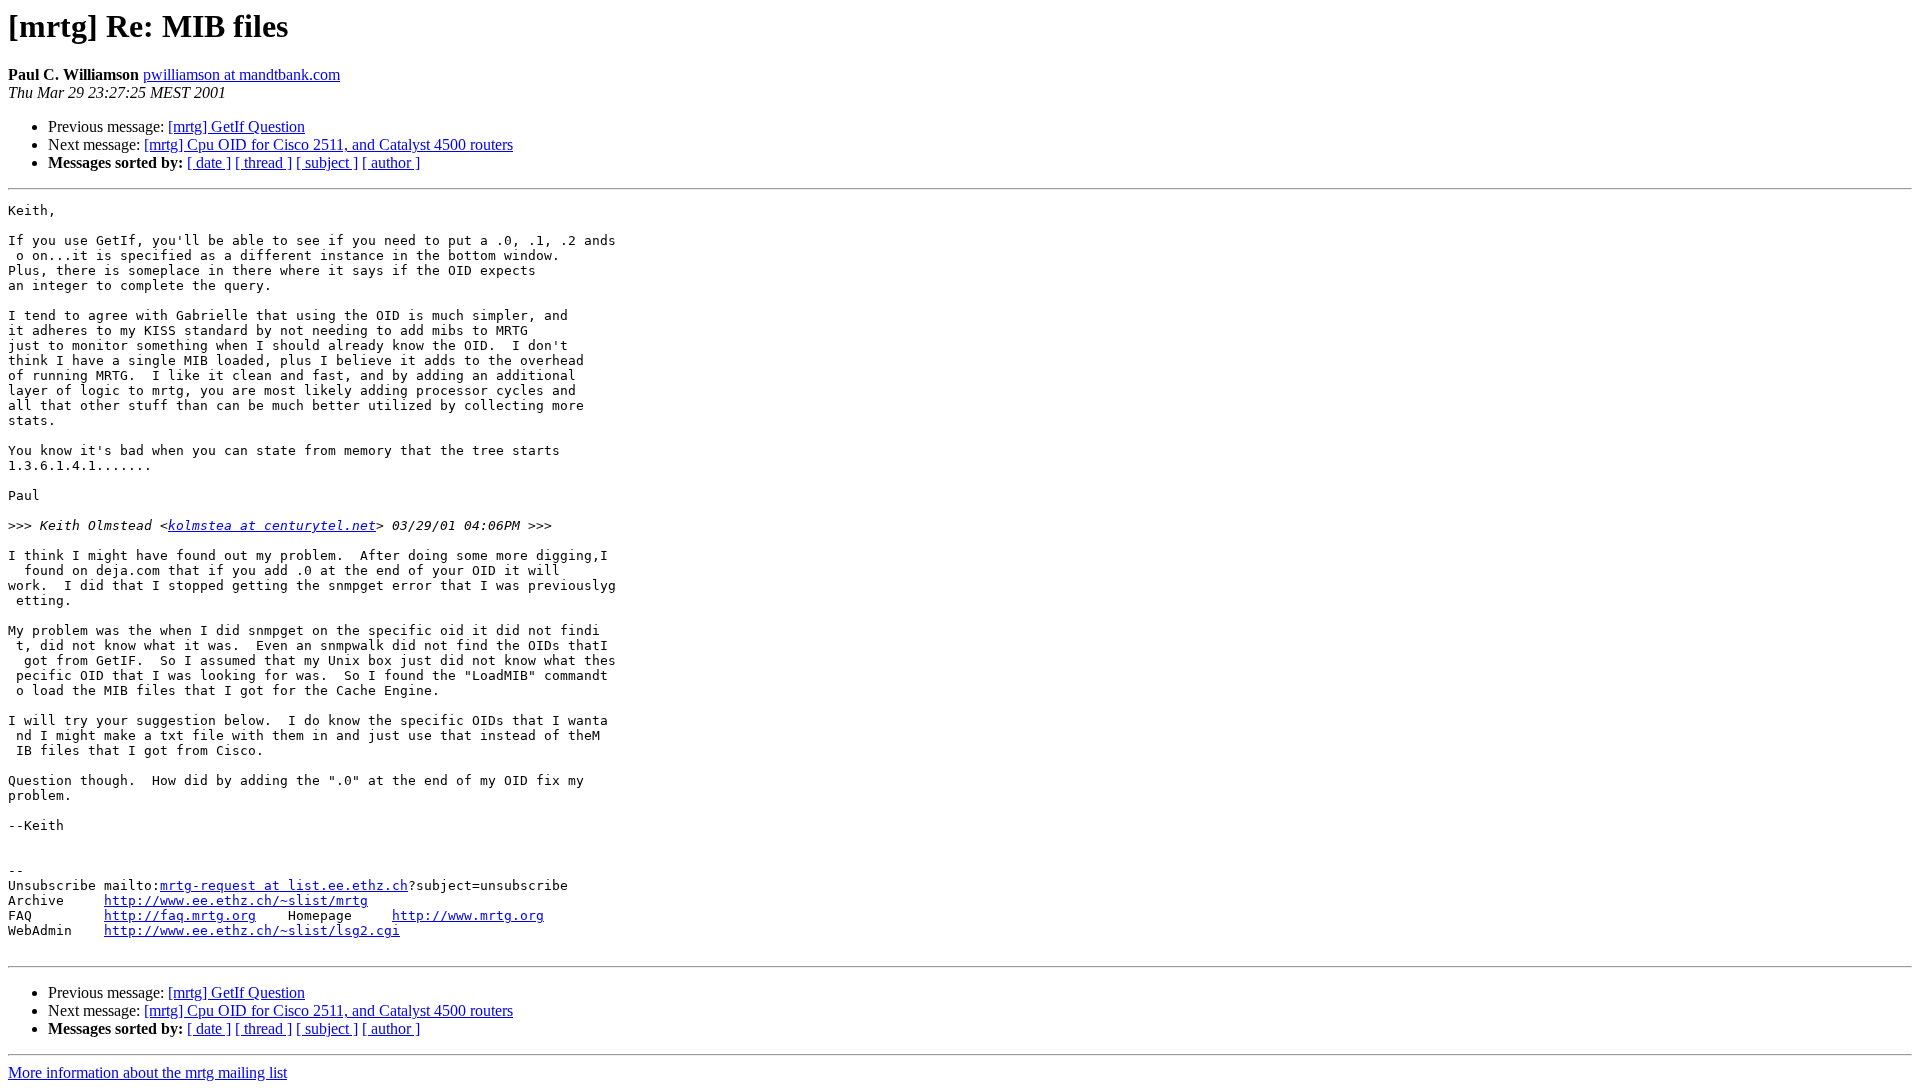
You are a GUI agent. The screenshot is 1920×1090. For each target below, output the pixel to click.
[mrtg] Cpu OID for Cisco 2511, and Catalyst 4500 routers (328, 144)
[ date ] (209, 162)
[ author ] (391, 162)
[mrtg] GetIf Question (236, 126)
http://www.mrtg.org (468, 915)
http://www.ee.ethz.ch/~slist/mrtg (236, 900)
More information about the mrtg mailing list (147, 1072)
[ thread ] (263, 162)
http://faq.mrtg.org (180, 915)
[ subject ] (327, 162)
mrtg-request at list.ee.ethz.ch (284, 885)
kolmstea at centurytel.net (272, 525)
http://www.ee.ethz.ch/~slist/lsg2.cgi (252, 930)
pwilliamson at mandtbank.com (241, 74)
